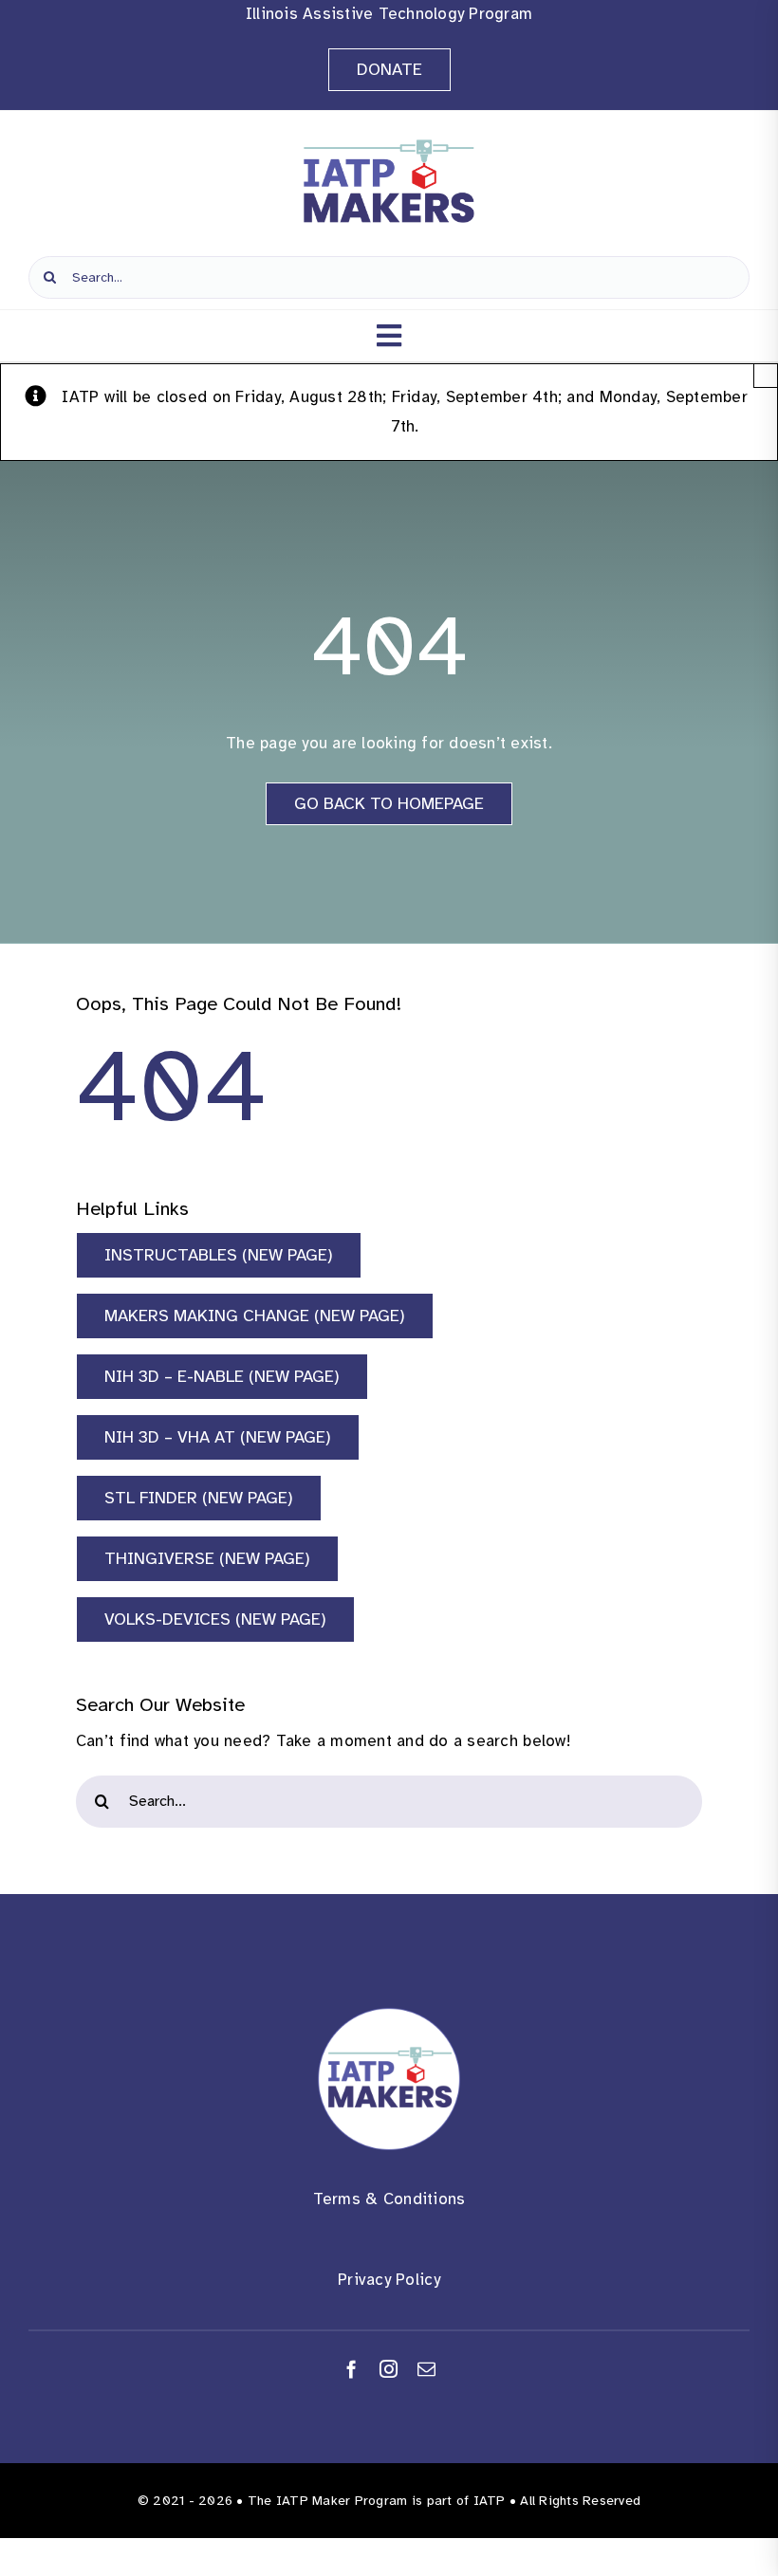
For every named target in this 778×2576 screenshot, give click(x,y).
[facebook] (352, 2369)
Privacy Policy (389, 2280)
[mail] (426, 2369)
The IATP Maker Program (328, 2501)
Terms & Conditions (389, 2199)
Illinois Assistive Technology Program (389, 14)
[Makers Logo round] (389, 2016)
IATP (490, 2501)
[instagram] (389, 2369)
